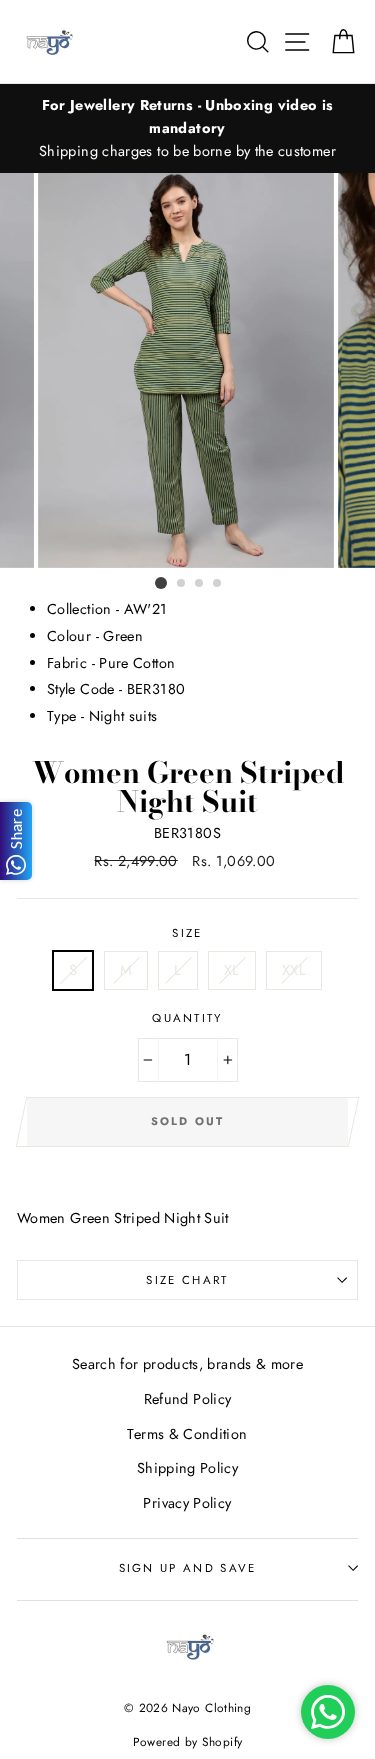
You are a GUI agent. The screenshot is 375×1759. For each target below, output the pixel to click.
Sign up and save (188, 1568)
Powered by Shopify (188, 1741)
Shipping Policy (187, 1468)
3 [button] (200, 584)
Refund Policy (188, 1399)
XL (232, 970)
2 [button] (182, 584)
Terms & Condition (187, 1434)
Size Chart (187, 1280)
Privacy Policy (187, 1503)
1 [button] (161, 583)
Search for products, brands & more (187, 1364)
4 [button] (218, 584)
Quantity (187, 1018)
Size (187, 933)
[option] (187, 128)
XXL (294, 970)
